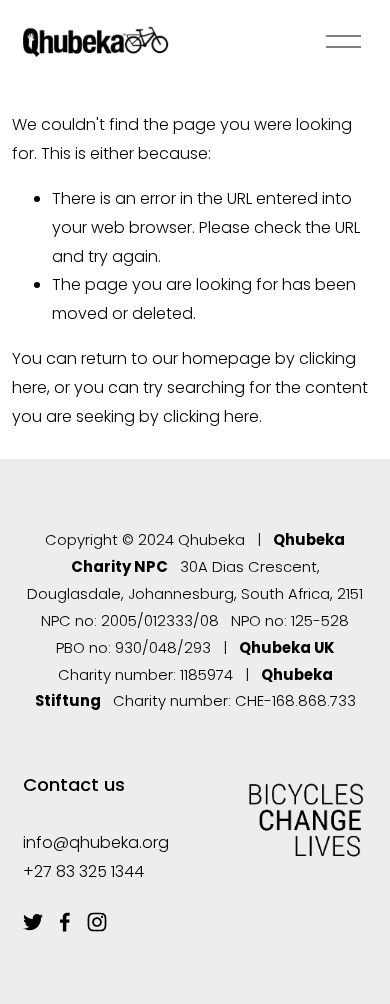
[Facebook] (65, 922)
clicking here (211, 416)
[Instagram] (97, 922)
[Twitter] (33, 922)
